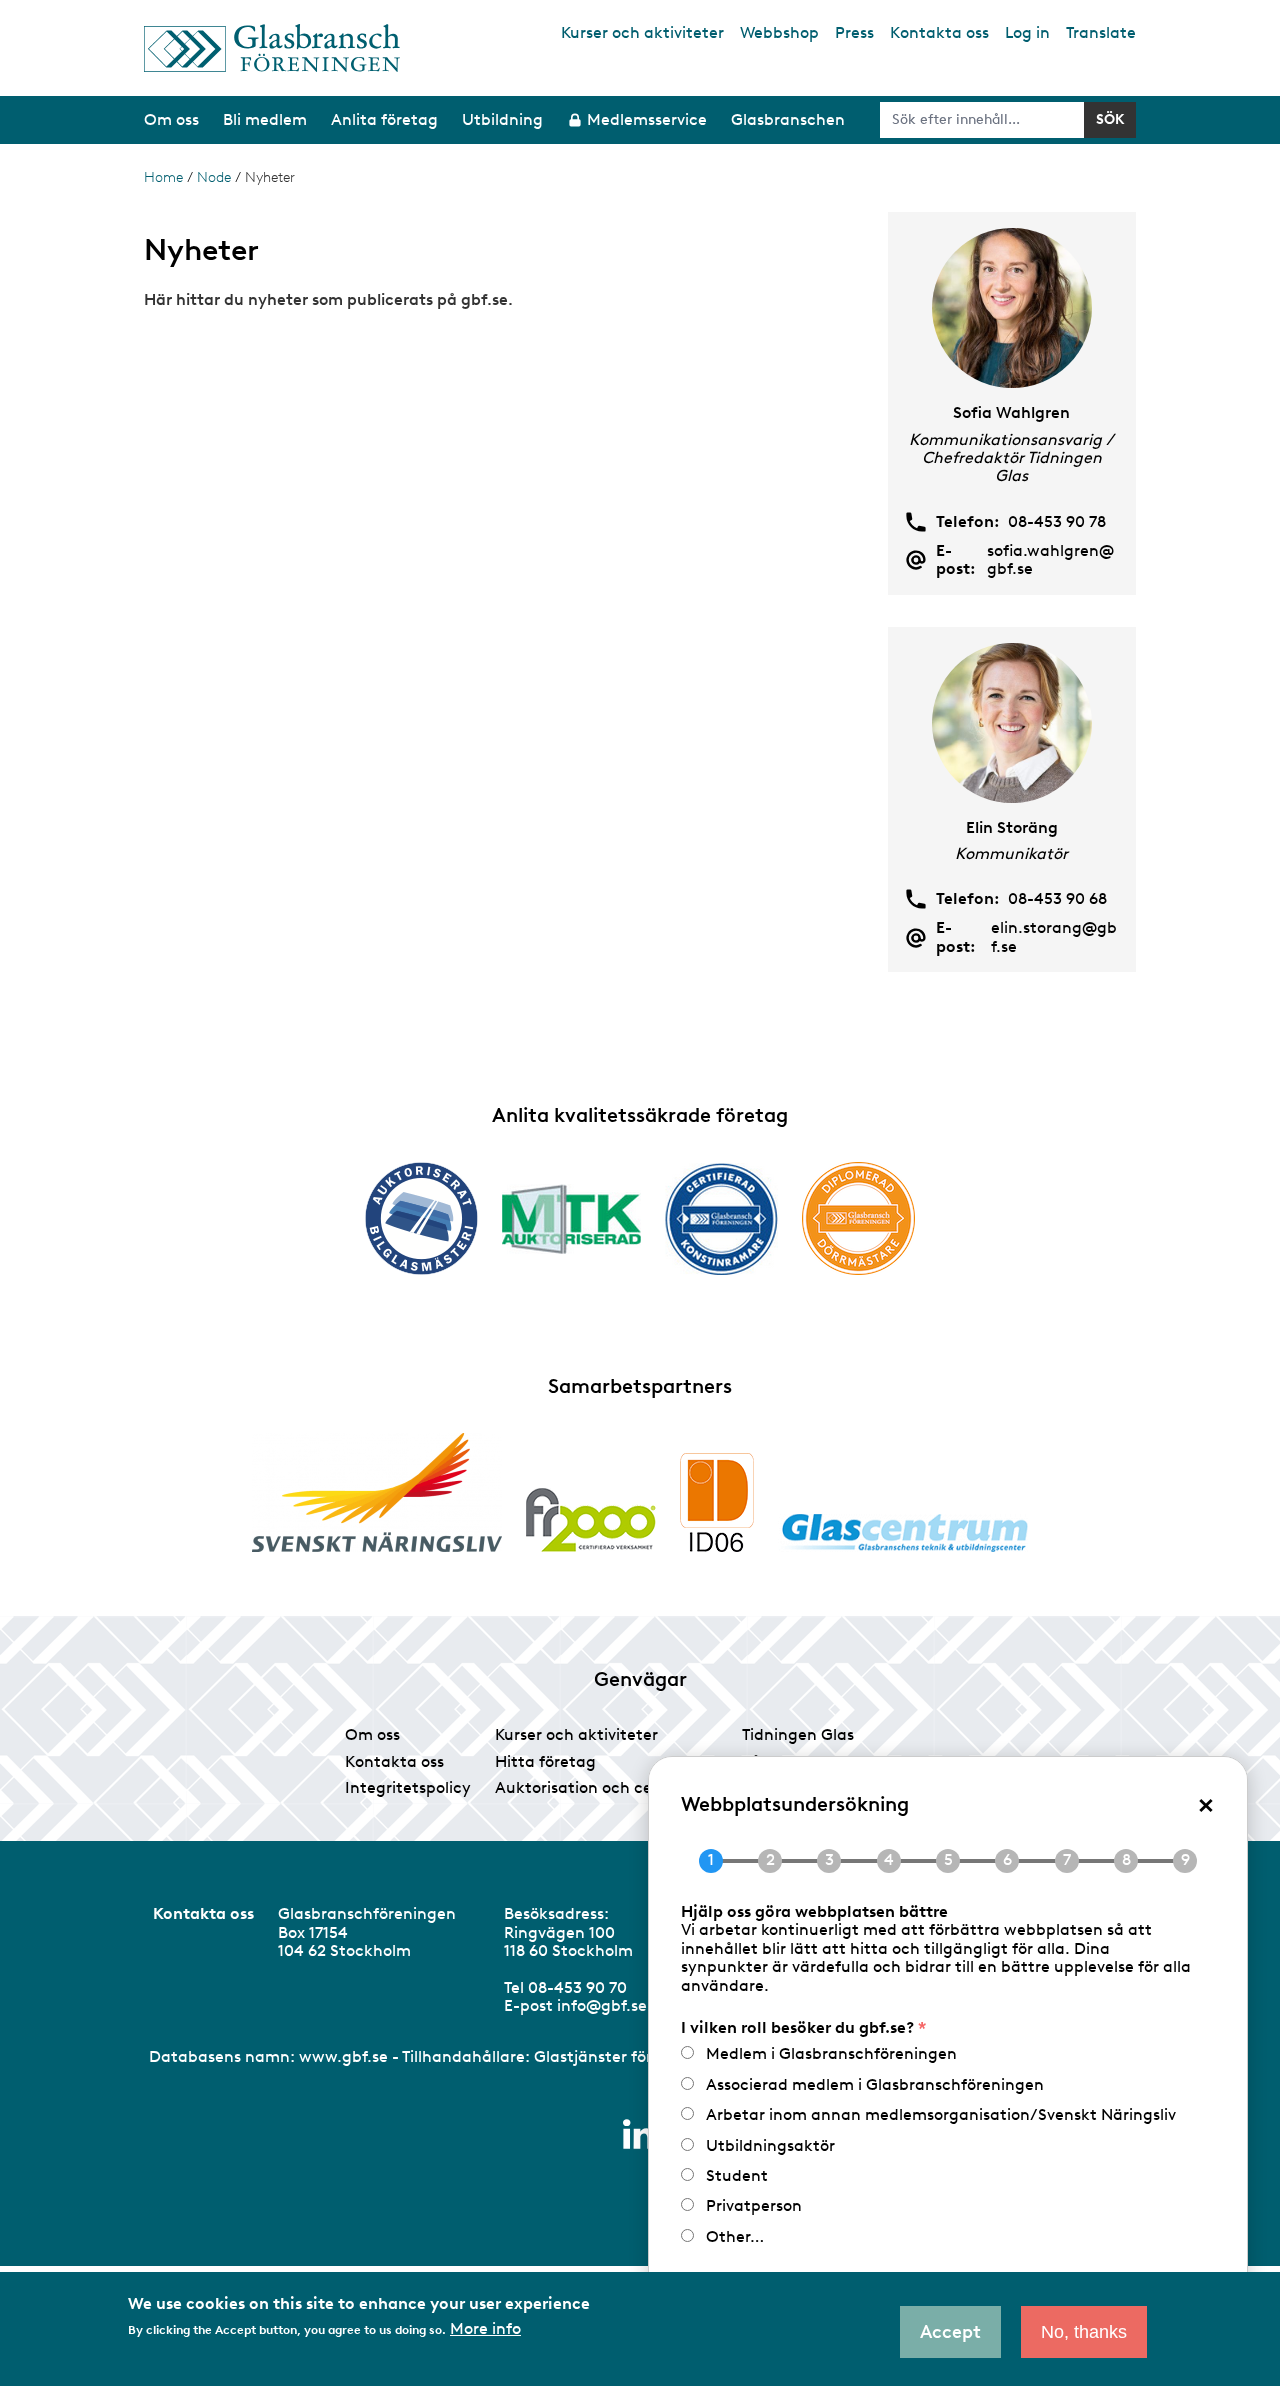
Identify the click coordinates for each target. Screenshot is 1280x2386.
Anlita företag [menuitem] (384, 119)
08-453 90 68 (1057, 899)
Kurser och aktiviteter (642, 32)
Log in (1027, 32)
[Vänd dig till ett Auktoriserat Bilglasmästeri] (421, 1218)
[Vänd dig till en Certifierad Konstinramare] (721, 1219)
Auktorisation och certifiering (606, 1787)
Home (163, 177)
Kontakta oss (939, 32)
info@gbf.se (602, 2005)
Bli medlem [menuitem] (265, 119)
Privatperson (754, 2205)
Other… (735, 2236)
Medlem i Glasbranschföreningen (831, 2053)
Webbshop (779, 32)
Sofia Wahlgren (1011, 412)
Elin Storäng (1012, 827)
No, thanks (1084, 2332)
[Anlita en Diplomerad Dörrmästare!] (858, 1218)
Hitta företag (545, 1761)
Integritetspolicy (408, 1787)
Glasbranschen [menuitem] (788, 119)
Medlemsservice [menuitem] (647, 119)
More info (485, 2329)
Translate (1101, 32)
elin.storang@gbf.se (1054, 937)
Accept (950, 2332)
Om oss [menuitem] (171, 119)
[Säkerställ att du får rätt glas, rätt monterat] (571, 1219)
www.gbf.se (343, 2056)
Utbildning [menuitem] (502, 119)
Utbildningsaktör (770, 2145)
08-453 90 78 (1057, 522)
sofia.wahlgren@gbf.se (1050, 560)
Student (737, 2175)
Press (854, 32)
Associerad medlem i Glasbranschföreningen (875, 2084)
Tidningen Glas (798, 1734)
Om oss (372, 1734)
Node (214, 177)
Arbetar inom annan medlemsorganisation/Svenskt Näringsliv (941, 2114)
